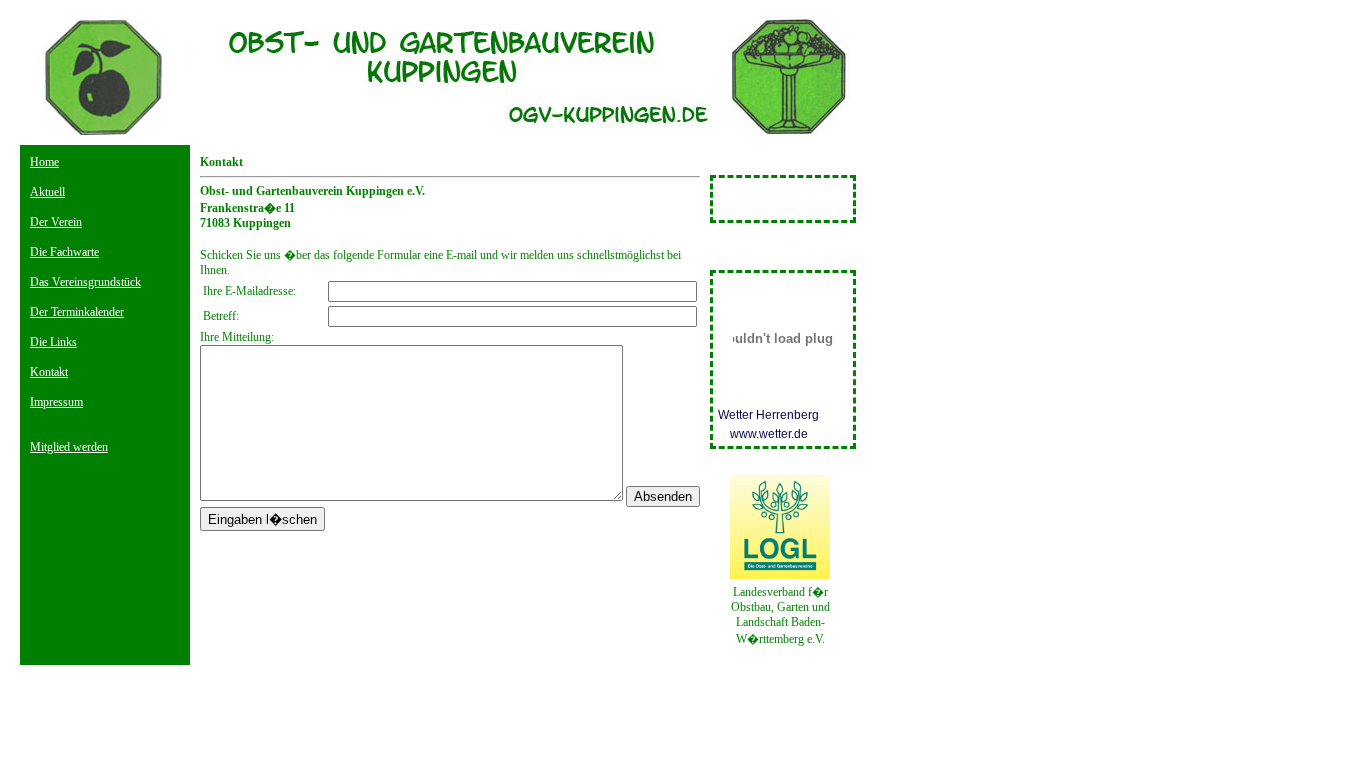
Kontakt (49, 372)
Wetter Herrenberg (768, 415)
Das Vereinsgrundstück (85, 282)
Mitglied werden (69, 447)
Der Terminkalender (77, 312)
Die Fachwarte (64, 252)
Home (44, 162)
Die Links (53, 342)
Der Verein (56, 222)
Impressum (56, 402)
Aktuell (47, 192)
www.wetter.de (769, 434)
